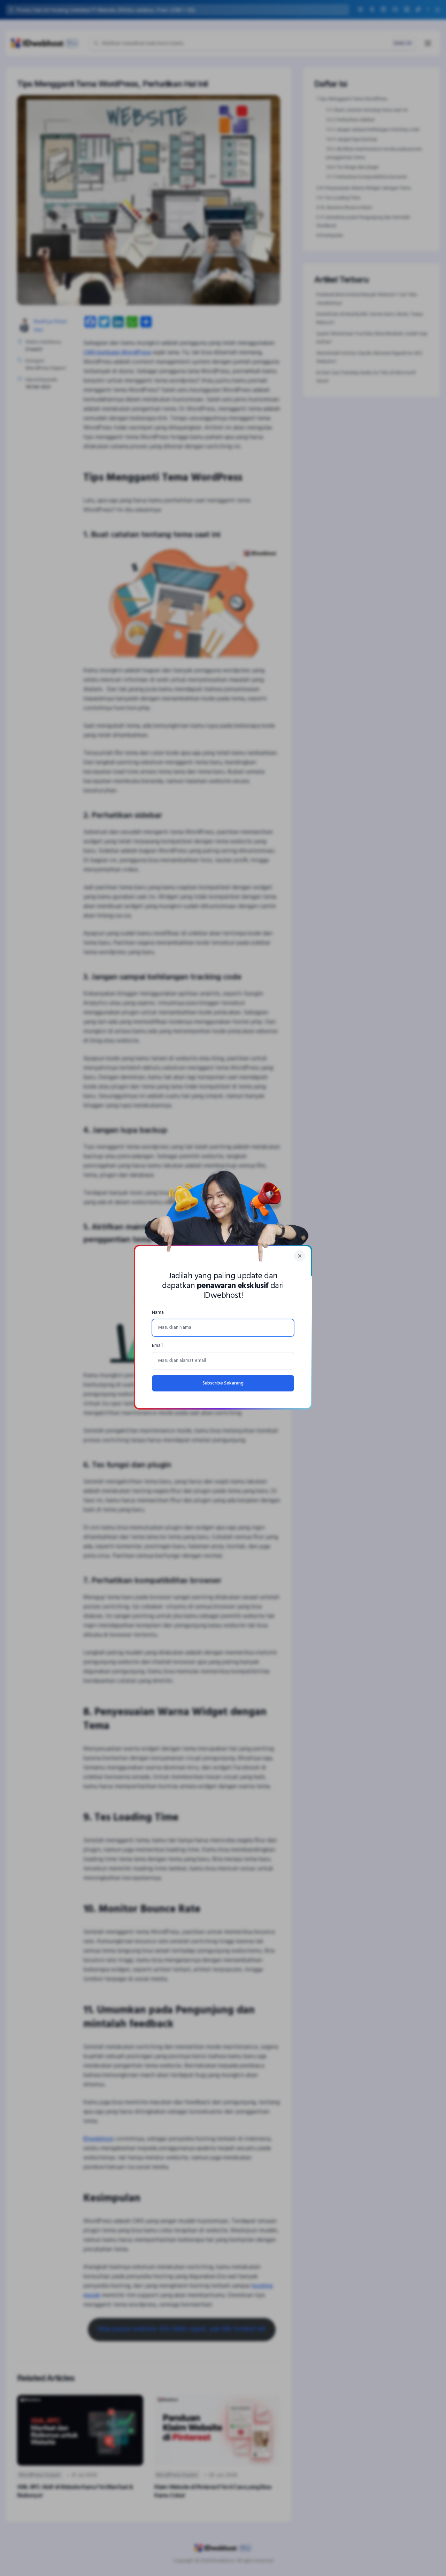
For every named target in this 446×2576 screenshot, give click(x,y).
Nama (158, 1313)
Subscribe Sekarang (223, 1383)
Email (157, 1346)
